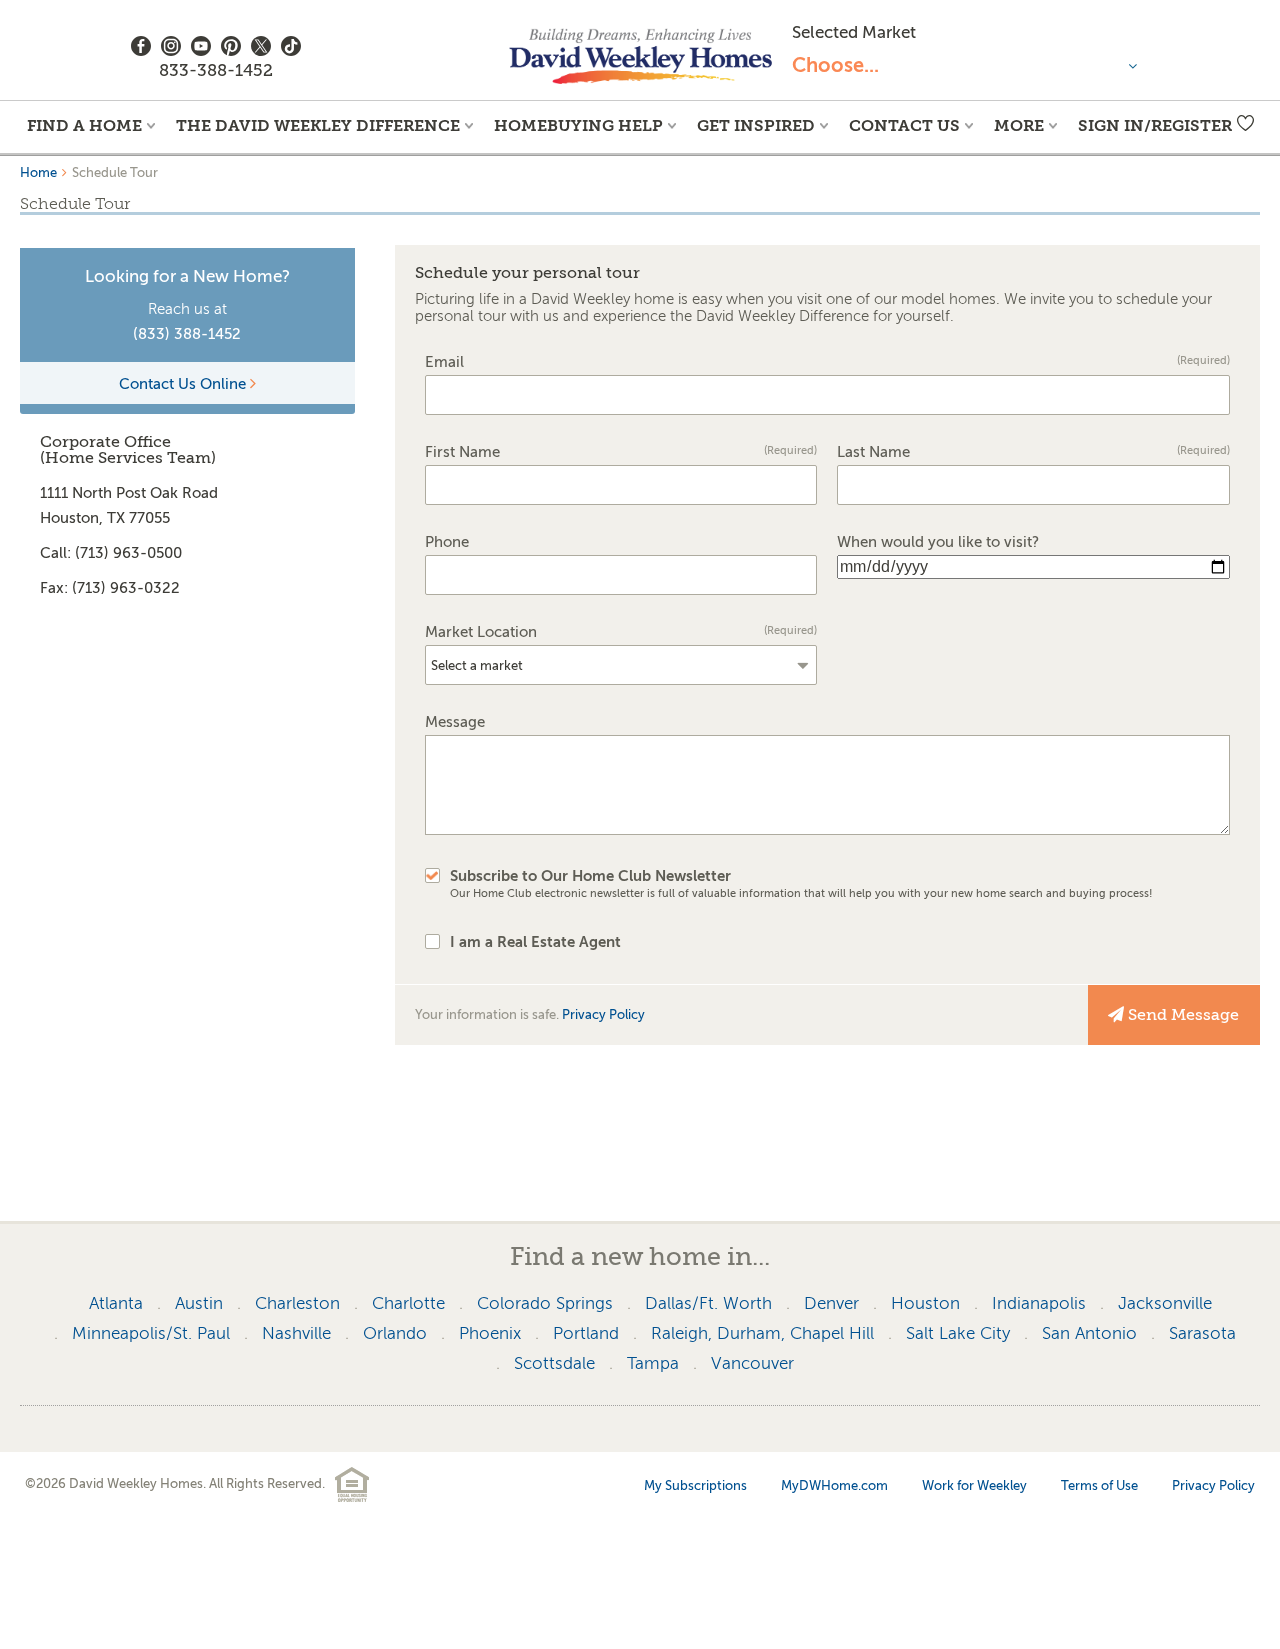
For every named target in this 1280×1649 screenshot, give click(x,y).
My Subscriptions (695, 1485)
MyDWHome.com (834, 1485)
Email (827, 362)
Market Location (621, 632)
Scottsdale (554, 1363)
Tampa (653, 1363)
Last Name (1033, 452)
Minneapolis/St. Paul (151, 1333)
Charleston (297, 1303)
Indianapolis (1039, 1303)
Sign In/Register (1155, 125)
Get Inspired (756, 125)
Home (38, 172)
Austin (199, 1303)
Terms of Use (1099, 1485)
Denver (831, 1303)
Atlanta (116, 1303)
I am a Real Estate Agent (535, 942)
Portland (586, 1333)
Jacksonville (1165, 1303)
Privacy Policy (603, 1014)
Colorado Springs (545, 1303)
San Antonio (1089, 1333)
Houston (925, 1303)
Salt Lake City (958, 1333)
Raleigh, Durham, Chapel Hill (762, 1333)
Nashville (296, 1333)
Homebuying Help (578, 125)
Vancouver (752, 1363)
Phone (447, 542)
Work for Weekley (974, 1485)
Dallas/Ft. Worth (708, 1303)
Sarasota (1202, 1333)
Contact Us (904, 125)
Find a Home (84, 125)
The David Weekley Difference (318, 125)
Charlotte (408, 1303)
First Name (621, 452)
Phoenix (490, 1333)
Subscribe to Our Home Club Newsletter (801, 884)
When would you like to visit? (938, 542)
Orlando (395, 1333)
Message (455, 722)
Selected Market (854, 32)
